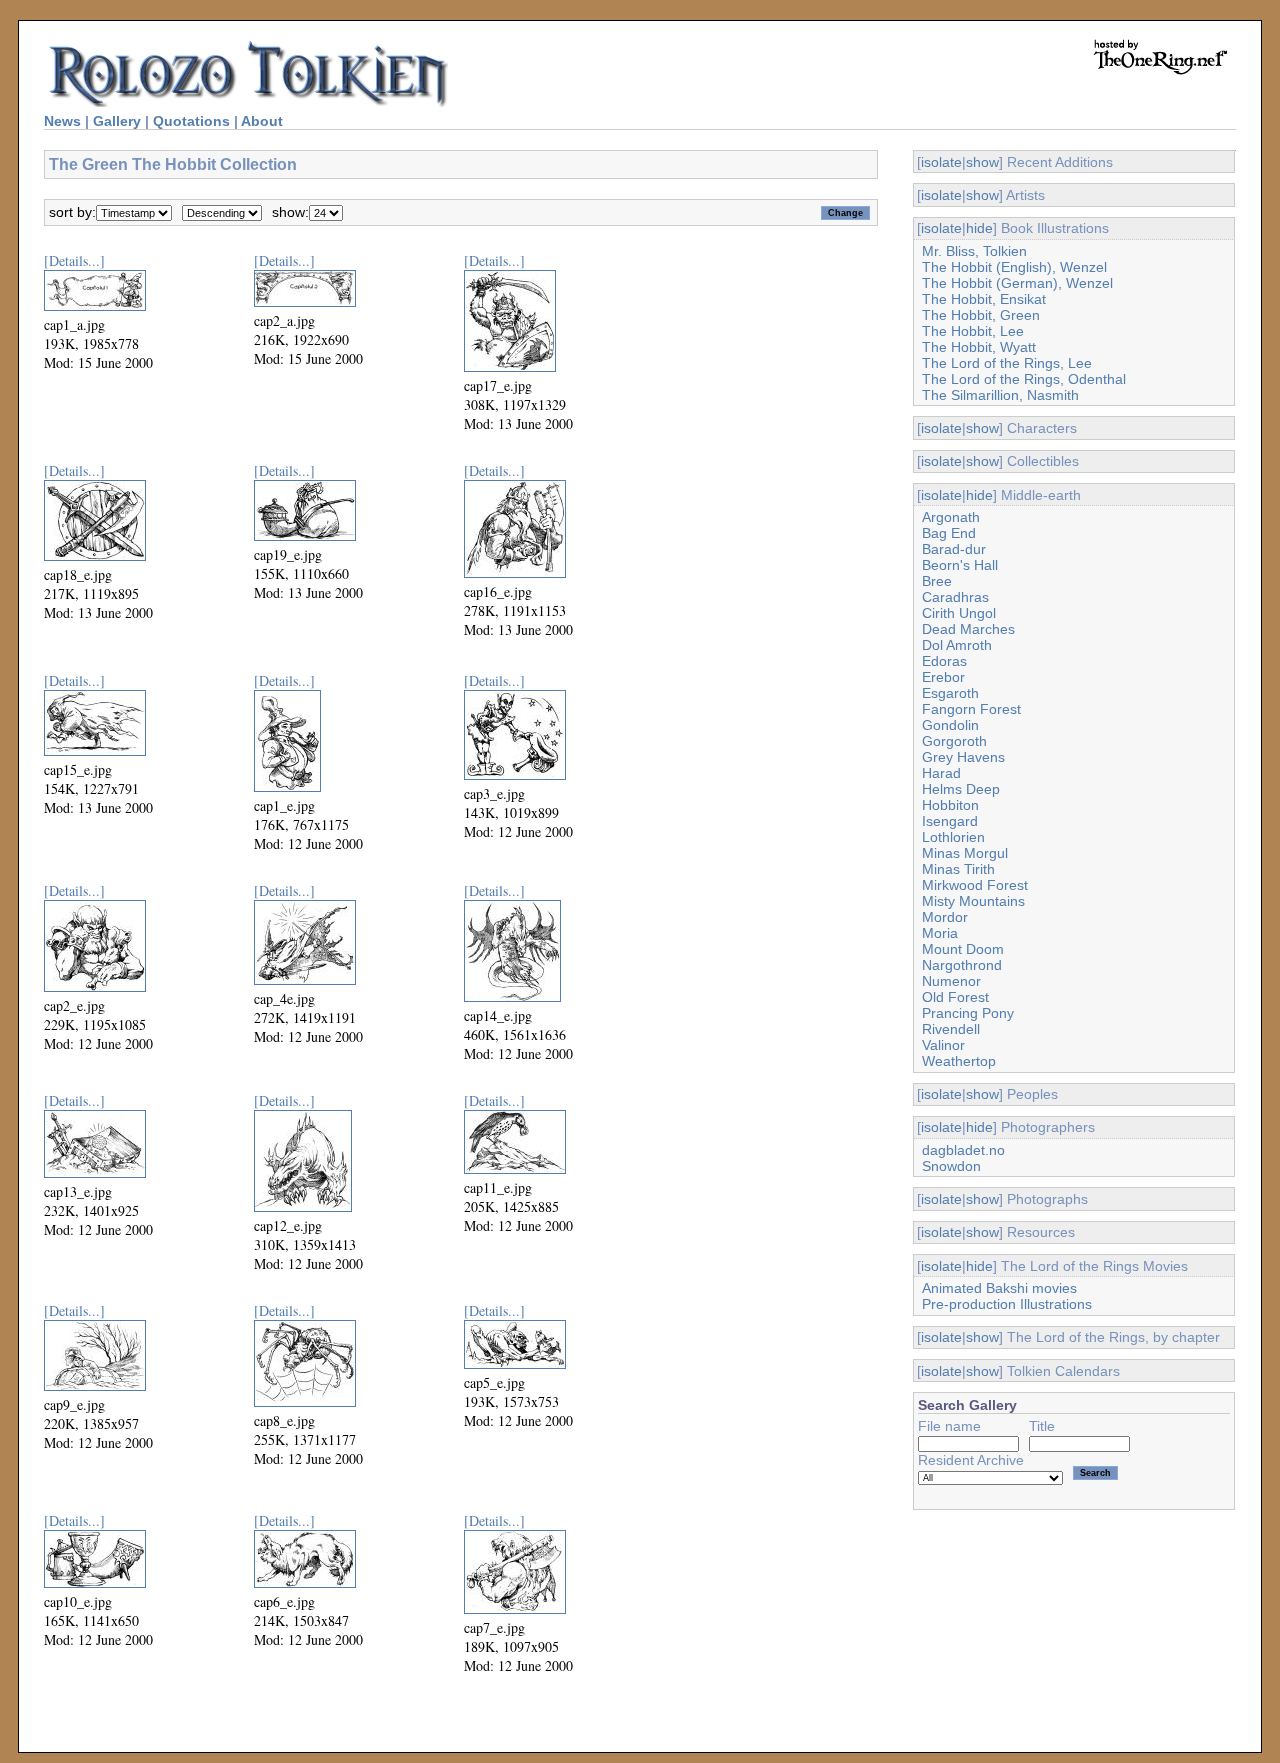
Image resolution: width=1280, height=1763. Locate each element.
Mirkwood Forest (975, 885)
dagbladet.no (963, 1150)
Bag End (949, 533)
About (262, 121)
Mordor (945, 917)
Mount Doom (963, 949)
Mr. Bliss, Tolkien (974, 251)
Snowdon (951, 1166)
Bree (937, 581)
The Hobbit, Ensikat (984, 299)
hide (979, 228)
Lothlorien (953, 837)
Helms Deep (961, 789)
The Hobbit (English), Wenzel (1014, 267)
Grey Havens (963, 757)
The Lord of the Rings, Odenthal (1024, 379)
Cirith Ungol (959, 613)
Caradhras (955, 597)
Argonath (951, 517)
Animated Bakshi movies (999, 1288)
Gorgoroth (954, 741)
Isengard (950, 821)
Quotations (191, 121)
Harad (941, 773)
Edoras (944, 661)
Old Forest (955, 997)
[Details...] (74, 260)
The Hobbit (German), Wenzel (1017, 283)
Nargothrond (962, 965)
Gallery (117, 121)
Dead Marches (968, 629)
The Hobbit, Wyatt (979, 347)
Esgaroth (950, 693)
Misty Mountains (973, 901)
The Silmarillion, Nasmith (1000, 395)
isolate (941, 162)
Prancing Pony (968, 1013)
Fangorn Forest (971, 709)
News (62, 121)
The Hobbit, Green (981, 315)
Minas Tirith (958, 869)
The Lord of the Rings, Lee (1007, 363)
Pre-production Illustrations (1007, 1304)
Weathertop (959, 1061)
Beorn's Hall (960, 565)
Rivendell (951, 1029)
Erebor (943, 677)
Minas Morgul (965, 853)
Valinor (943, 1045)
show (982, 162)
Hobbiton (950, 805)
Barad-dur (954, 549)
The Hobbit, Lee (973, 331)
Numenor (951, 981)
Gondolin (950, 725)
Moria (940, 933)
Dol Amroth (957, 645)
